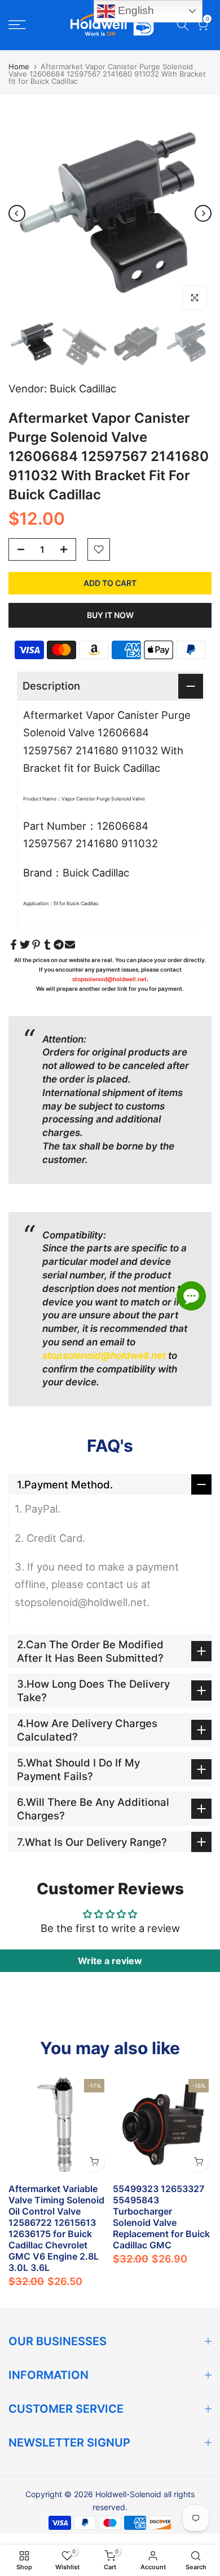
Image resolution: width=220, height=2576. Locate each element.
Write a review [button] (110, 1961)
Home (19, 66)
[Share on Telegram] (59, 945)
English (135, 10)
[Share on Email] (70, 945)
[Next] (203, 213)
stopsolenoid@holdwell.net (109, 979)
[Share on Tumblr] (47, 945)
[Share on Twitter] (25, 945)
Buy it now (110, 615)
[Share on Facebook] (14, 945)
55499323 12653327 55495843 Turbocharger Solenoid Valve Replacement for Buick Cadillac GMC (161, 2217)
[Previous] (17, 213)
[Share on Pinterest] (36, 945)
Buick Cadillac (83, 388)
